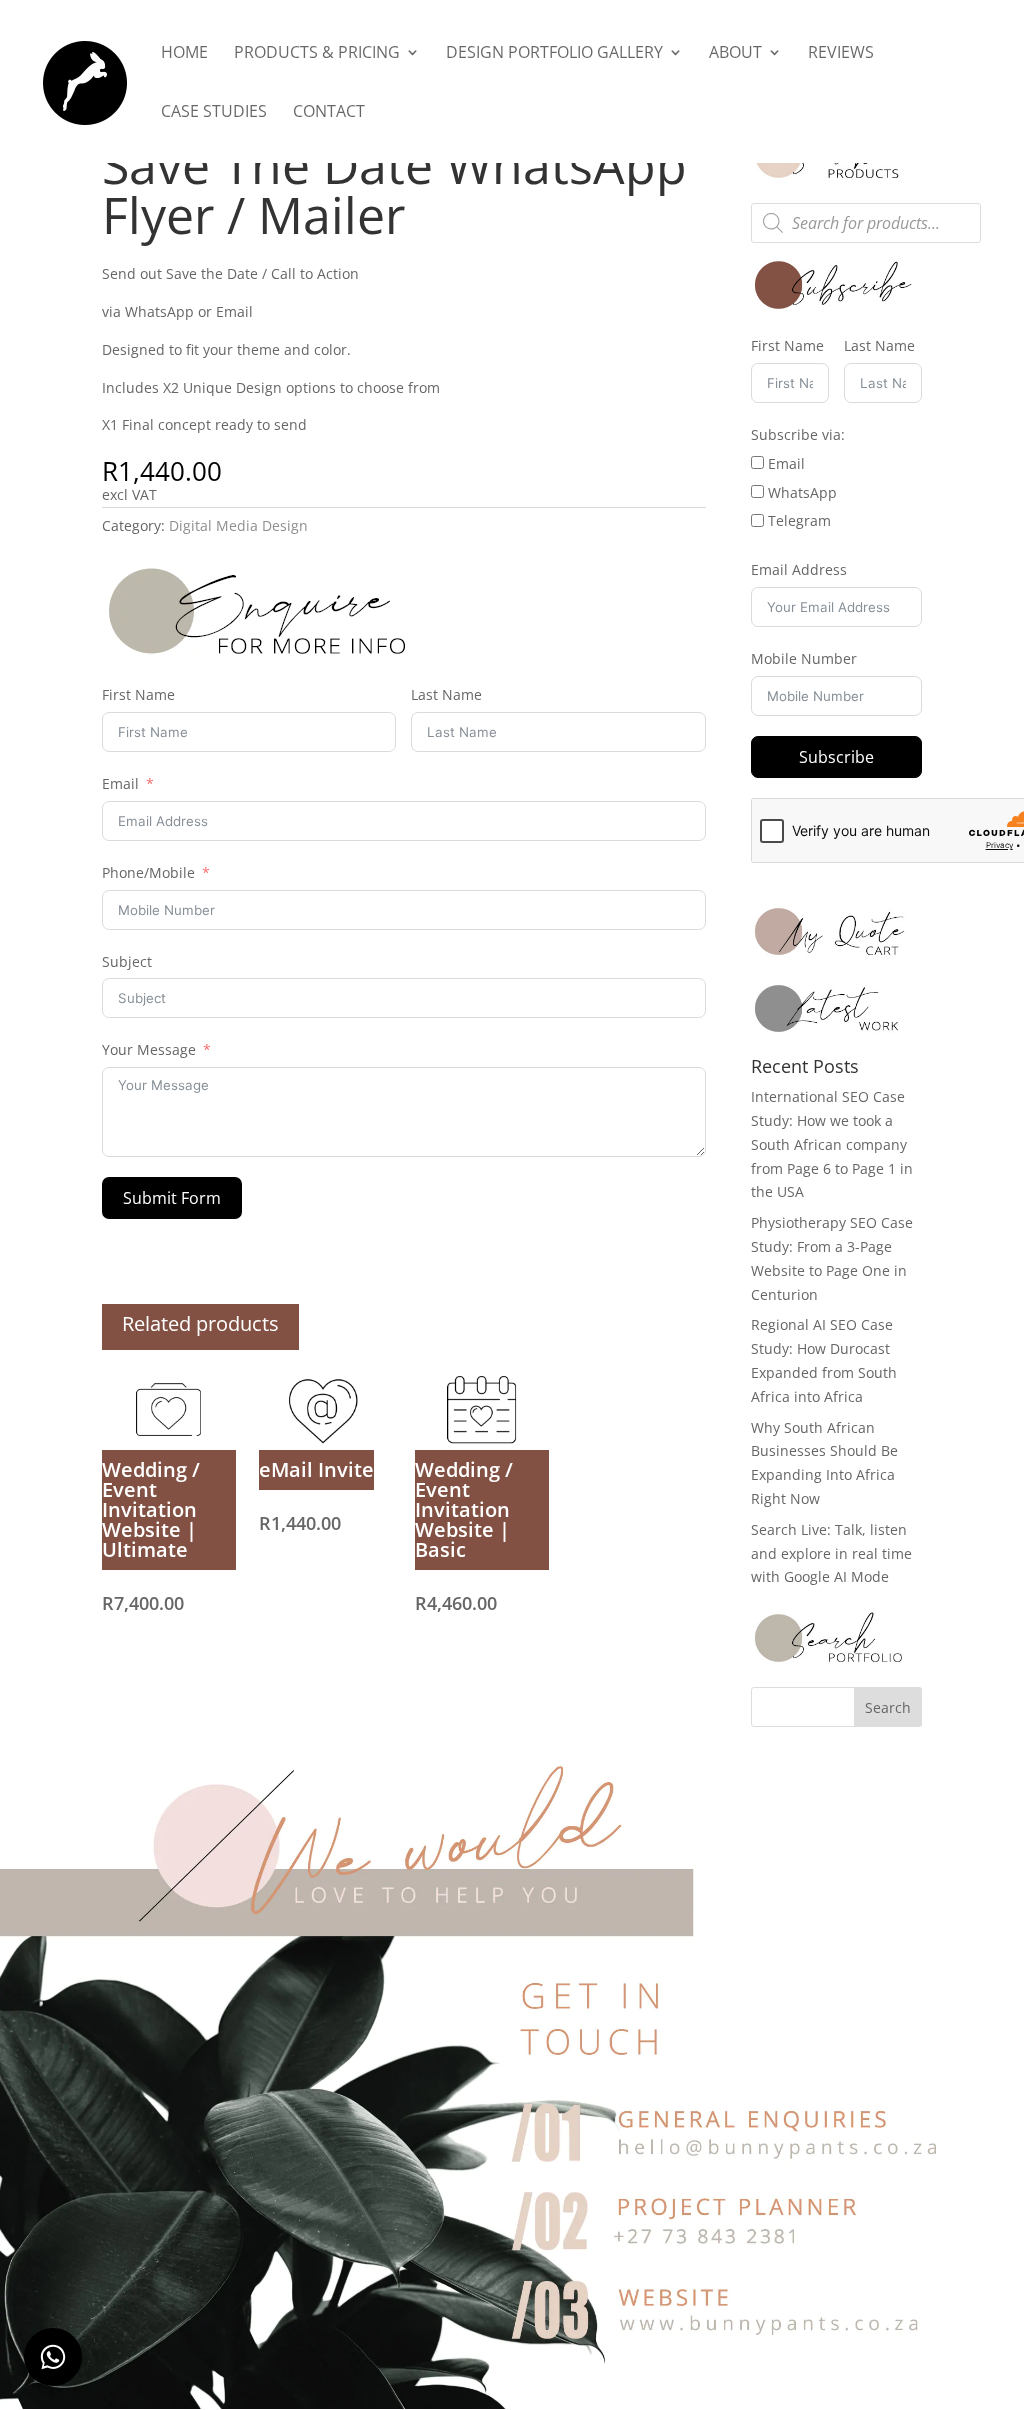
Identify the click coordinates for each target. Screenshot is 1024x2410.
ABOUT (735, 54)
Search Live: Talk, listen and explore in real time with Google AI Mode (831, 1553)
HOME (184, 54)
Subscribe (836, 757)
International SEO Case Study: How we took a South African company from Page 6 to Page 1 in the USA (832, 1144)
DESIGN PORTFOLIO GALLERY (554, 54)
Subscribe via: (798, 434)
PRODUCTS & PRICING (317, 54)
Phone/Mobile (148, 872)
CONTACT (329, 113)
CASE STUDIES (214, 113)
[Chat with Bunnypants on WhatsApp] (53, 2357)
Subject (127, 961)
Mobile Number (804, 658)
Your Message (149, 1049)
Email (120, 783)
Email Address (799, 569)
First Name (138, 694)
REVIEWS (841, 54)
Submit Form (172, 1198)
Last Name (446, 694)
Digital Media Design (238, 525)
